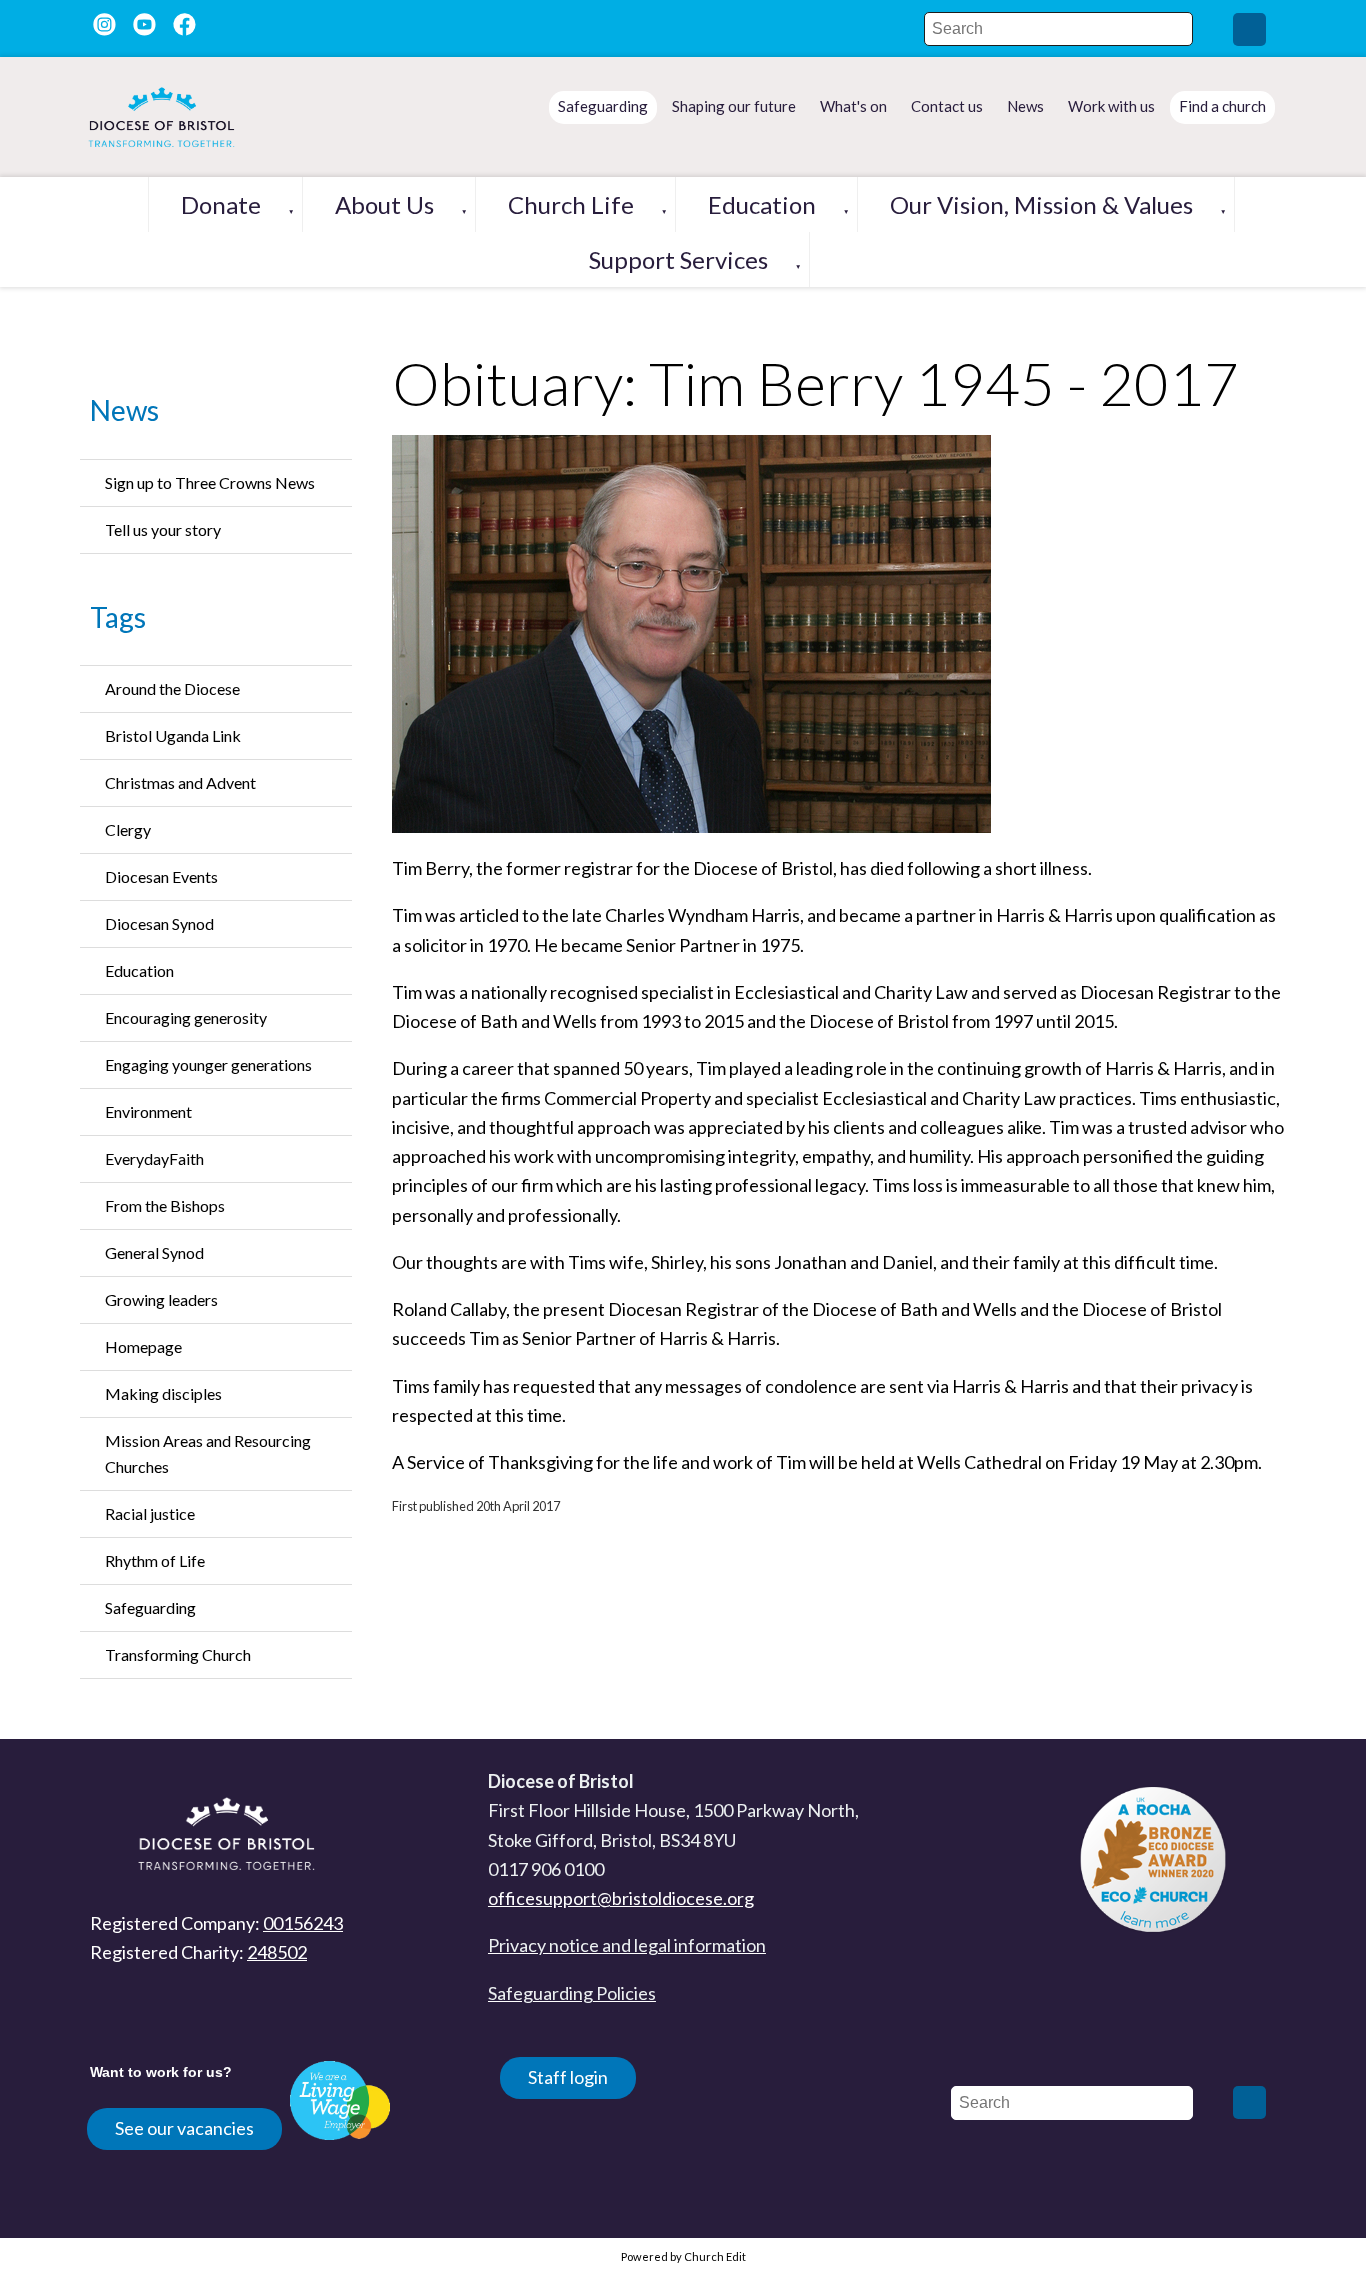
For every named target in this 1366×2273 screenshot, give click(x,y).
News (124, 410)
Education (762, 204)
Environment (148, 1111)
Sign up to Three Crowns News (210, 482)
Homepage (143, 1346)
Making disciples (163, 1393)
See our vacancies (184, 2128)
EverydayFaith (154, 1158)
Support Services (678, 259)
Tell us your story (163, 529)
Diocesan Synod (159, 923)
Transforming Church (178, 1654)
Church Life (571, 204)
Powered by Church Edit (683, 2256)
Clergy (128, 829)
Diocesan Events (161, 876)
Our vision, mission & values (1041, 204)
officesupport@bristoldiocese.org (621, 1898)
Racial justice (150, 1513)
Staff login (568, 2077)
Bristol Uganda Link (173, 735)
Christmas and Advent (180, 782)
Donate (221, 204)
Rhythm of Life (155, 1560)
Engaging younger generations (208, 1064)
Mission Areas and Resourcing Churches (208, 1453)
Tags (118, 617)
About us (384, 204)
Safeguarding (150, 1607)
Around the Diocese (172, 688)
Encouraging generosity (186, 1017)
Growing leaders (161, 1299)
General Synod (154, 1252)
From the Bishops (165, 1205)
